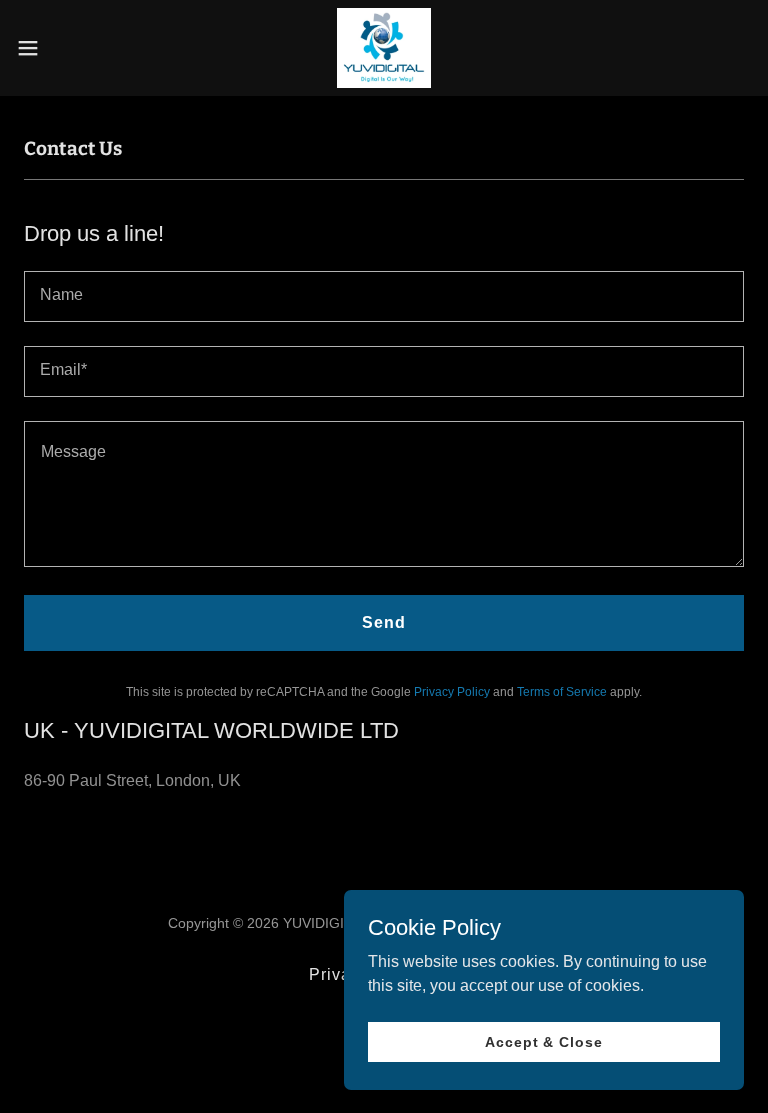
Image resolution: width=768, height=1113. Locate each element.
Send (384, 622)
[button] (64, 48)
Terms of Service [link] (562, 692)
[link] (383, 48)
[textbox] (384, 296)
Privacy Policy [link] (452, 692)
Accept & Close (543, 1041)
